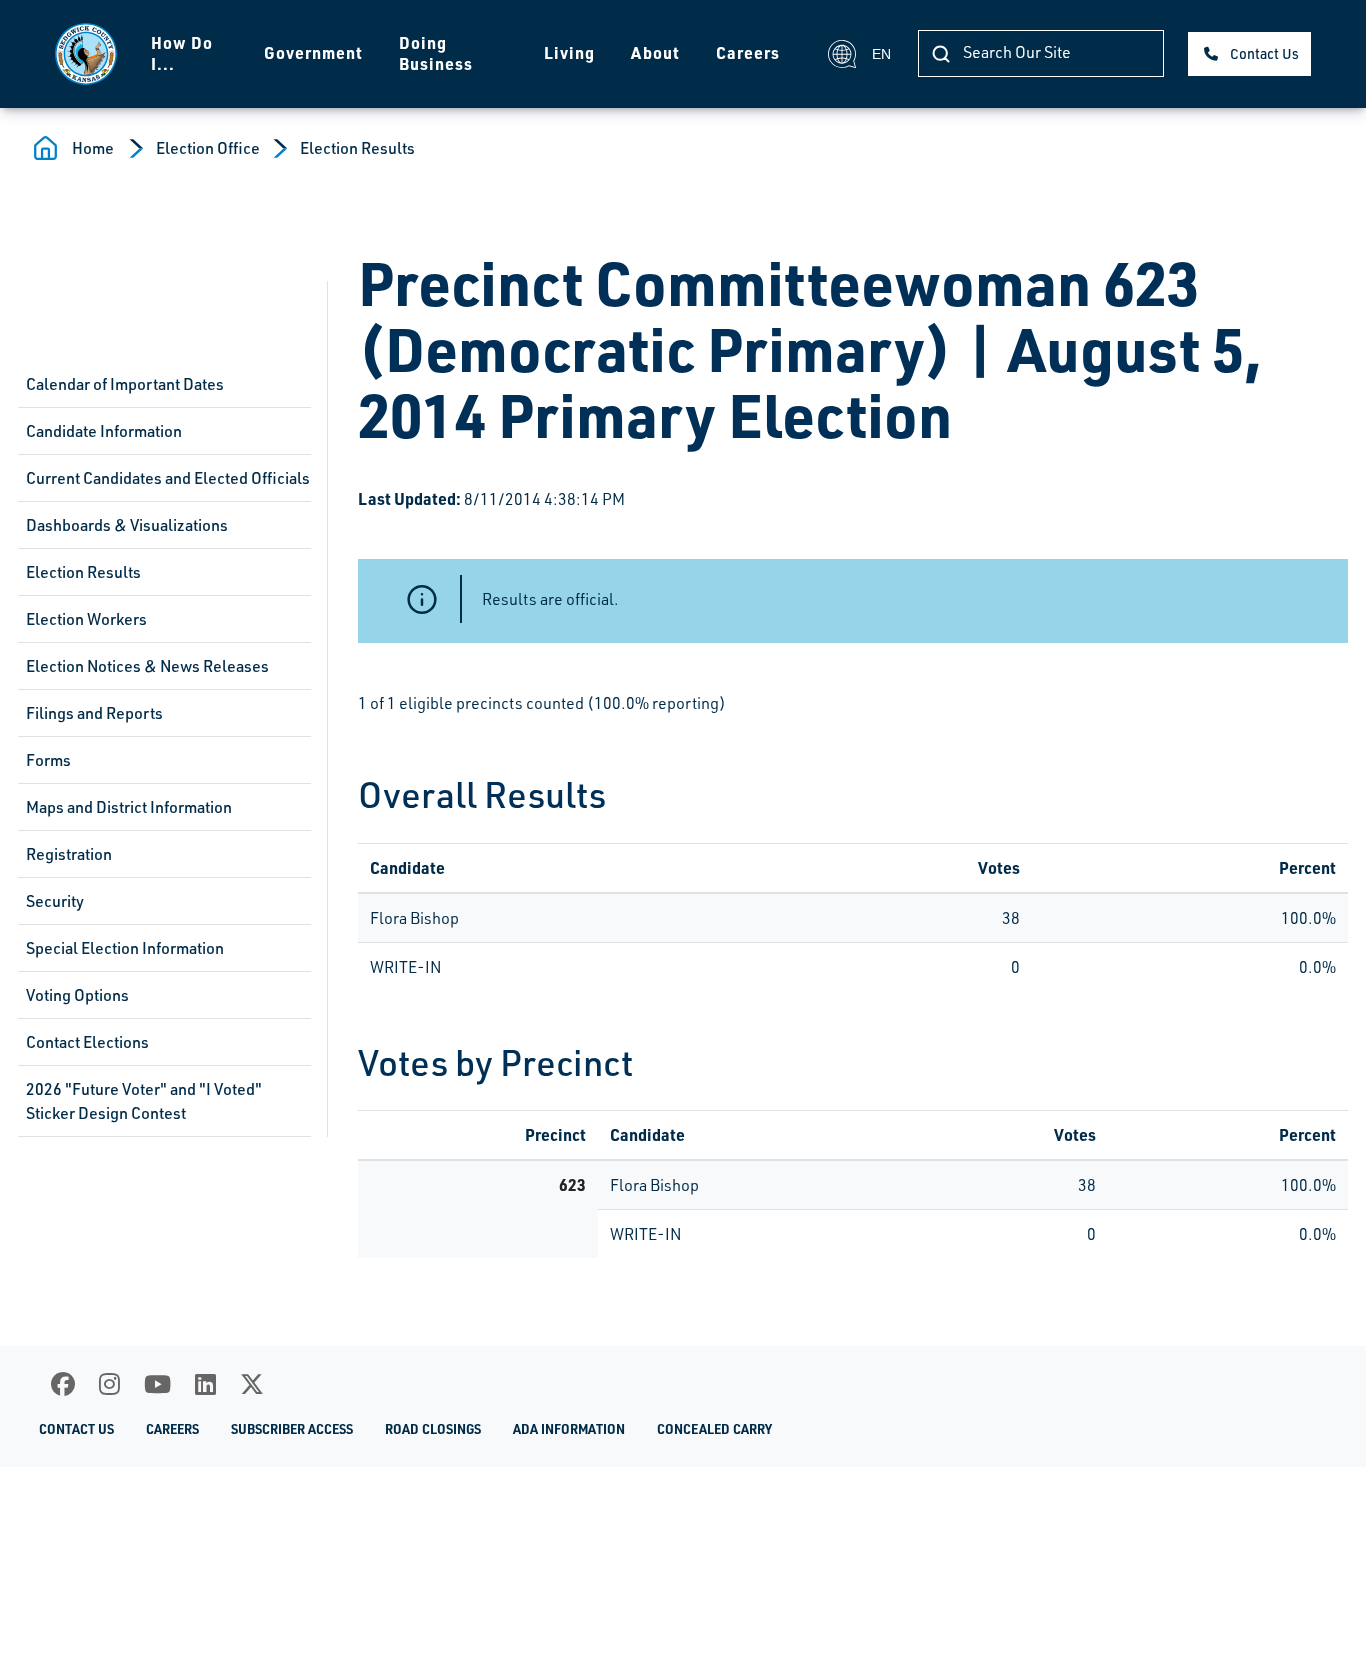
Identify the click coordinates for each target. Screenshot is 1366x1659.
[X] (252, 1384)
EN (881, 54)
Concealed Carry (714, 1429)
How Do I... (182, 53)
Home (93, 148)
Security (55, 901)
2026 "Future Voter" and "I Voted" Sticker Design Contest (144, 1101)
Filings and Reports (94, 713)
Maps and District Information (129, 807)
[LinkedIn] (205, 1384)
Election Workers (86, 619)
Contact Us (1264, 53)
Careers (748, 52)
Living (569, 52)
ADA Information (569, 1429)
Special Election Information (125, 948)
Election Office (208, 148)
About (655, 52)
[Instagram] (109, 1384)
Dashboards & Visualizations (127, 525)
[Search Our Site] (941, 54)
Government (313, 52)
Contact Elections (87, 1042)
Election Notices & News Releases (147, 666)
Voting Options (77, 995)
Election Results (357, 148)
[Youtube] (157, 1384)
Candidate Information (104, 431)
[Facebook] (63, 1384)
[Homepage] (86, 54)
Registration (69, 854)
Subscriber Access (292, 1429)
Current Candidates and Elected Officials (168, 478)
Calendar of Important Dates (125, 384)
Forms (48, 760)
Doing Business (436, 53)
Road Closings (433, 1429)
